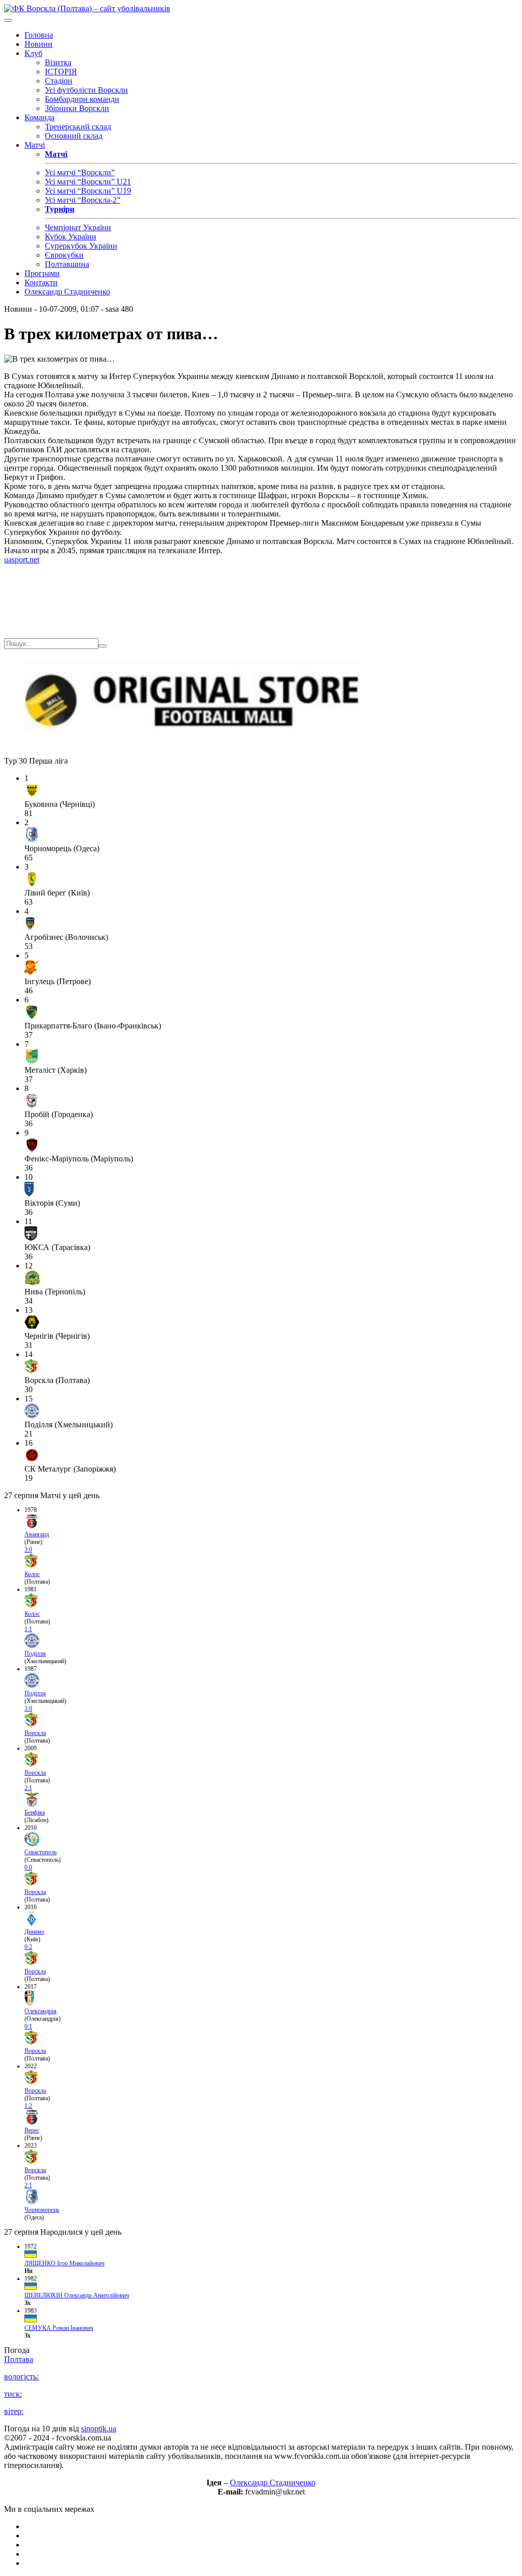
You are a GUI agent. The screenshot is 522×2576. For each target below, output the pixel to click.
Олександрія (41, 2011)
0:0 (28, 1867)
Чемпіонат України (78, 227)
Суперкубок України (81, 246)
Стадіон (59, 81)
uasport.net (22, 560)
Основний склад (74, 136)
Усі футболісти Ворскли (86, 90)
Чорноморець (42, 2210)
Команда (40, 117)
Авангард (37, 1534)
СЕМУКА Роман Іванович (59, 2328)
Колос (32, 1574)
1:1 (28, 1629)
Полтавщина (67, 264)
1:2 (28, 2106)
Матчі (35, 145)
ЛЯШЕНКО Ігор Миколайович (64, 2263)
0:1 (28, 2026)
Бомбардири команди (82, 99)
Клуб (33, 53)
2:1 (28, 1788)
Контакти (41, 282)
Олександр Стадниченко (67, 292)
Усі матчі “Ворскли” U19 (88, 191)
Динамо (34, 1932)
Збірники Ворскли (77, 108)
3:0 (28, 1550)
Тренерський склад (78, 127)
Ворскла (35, 1733)
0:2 (28, 1947)
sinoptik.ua (99, 2429)
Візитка (58, 62)
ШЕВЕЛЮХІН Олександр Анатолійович (77, 2295)
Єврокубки (64, 255)
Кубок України (71, 237)
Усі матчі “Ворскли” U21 (88, 182)
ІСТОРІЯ (61, 72)
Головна (39, 35)
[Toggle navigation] (8, 20)
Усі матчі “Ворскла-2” (83, 200)
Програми (42, 273)
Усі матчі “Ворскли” (80, 172)
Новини (38, 44)
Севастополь (41, 1852)
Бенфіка (35, 1812)
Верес (32, 2130)
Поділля (35, 1653)
